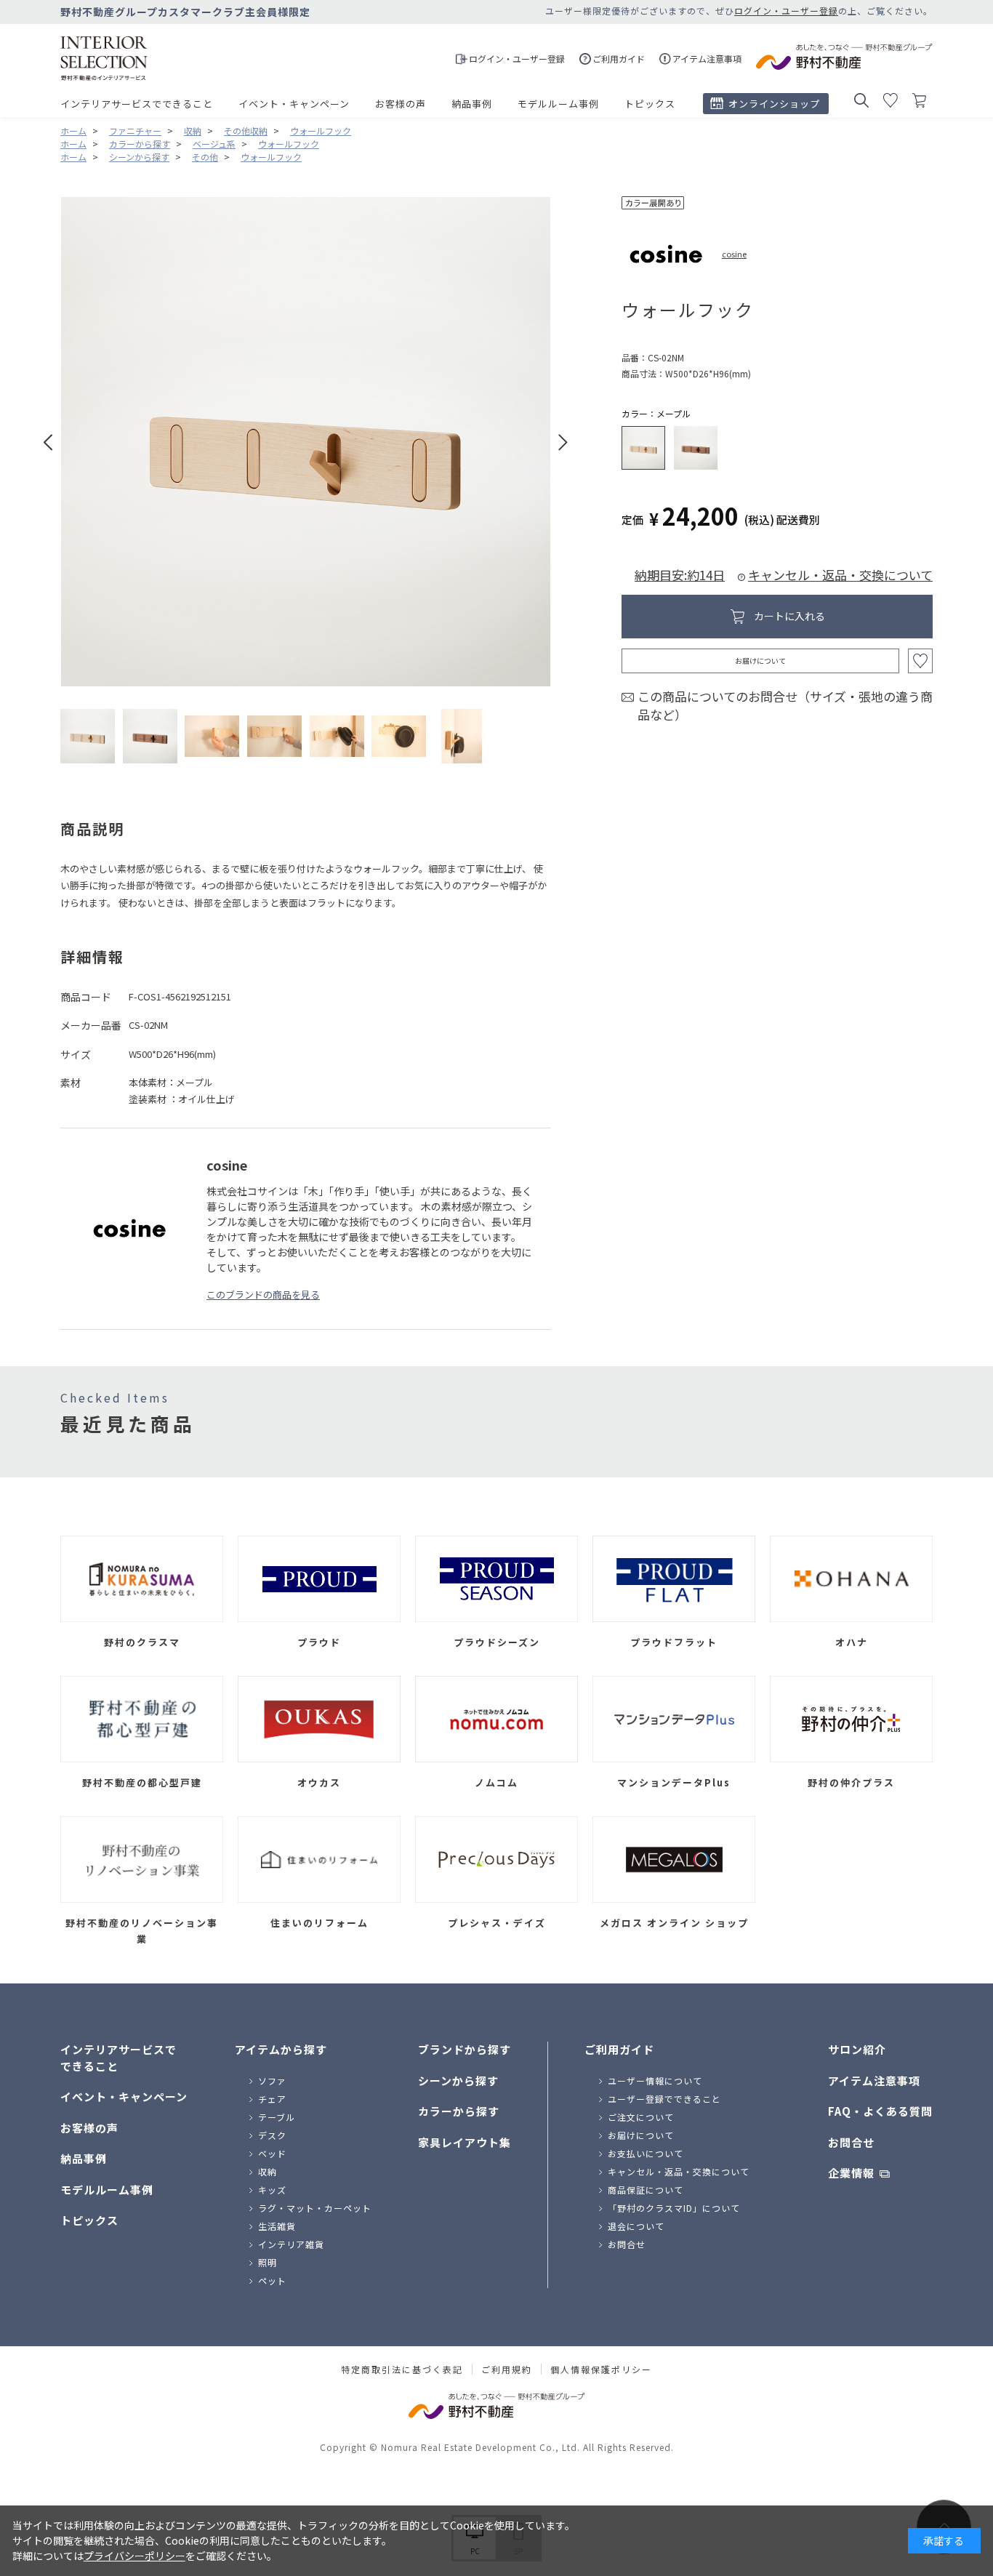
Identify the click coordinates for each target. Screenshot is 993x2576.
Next (563, 442)
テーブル (277, 2117)
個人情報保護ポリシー (601, 2370)
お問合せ (627, 2244)
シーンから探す (458, 2081)
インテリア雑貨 (291, 2244)
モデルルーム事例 (558, 104)
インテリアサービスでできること (137, 104)
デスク (272, 2135)
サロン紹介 (857, 2049)
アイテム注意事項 (874, 2081)
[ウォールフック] (88, 736)
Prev (48, 442)
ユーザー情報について (655, 2081)
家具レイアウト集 (465, 2142)
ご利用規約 (507, 2370)
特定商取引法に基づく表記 (402, 2370)
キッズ (272, 2190)
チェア (272, 2099)
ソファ (272, 2081)
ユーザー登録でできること (664, 2099)
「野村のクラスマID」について (674, 2208)
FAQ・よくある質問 (880, 2111)
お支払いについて (646, 2153)
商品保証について (646, 2190)
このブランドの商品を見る (263, 1295)
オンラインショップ (774, 104)
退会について (636, 2226)
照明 (268, 2262)
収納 (268, 2171)
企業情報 (851, 2173)
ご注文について (641, 2117)
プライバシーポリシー (134, 2556)
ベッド (272, 2153)
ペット (272, 2280)
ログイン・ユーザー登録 (786, 11)
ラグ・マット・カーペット (315, 2208)
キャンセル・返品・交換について (840, 575)
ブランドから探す (465, 2049)
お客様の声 (401, 104)
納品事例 (472, 104)
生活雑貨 (277, 2226)
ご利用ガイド (619, 2049)
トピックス (650, 104)
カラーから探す (459, 2111)
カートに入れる (789, 616)
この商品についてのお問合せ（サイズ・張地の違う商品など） (785, 706)
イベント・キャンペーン (294, 104)
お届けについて (760, 661)
